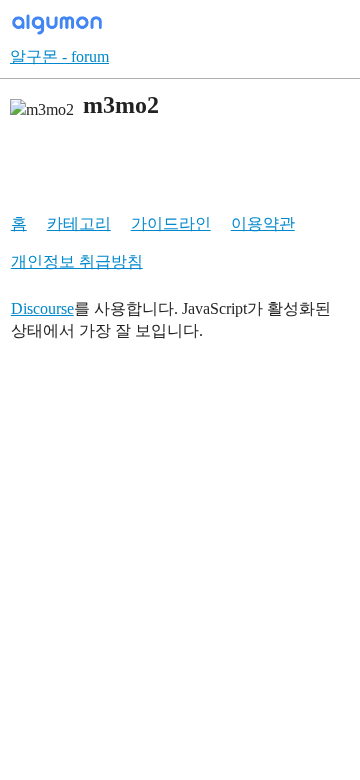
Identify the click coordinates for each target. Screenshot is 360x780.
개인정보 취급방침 (77, 261)
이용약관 (263, 223)
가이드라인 (171, 223)
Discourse (42, 308)
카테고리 (79, 223)
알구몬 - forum (59, 56)
